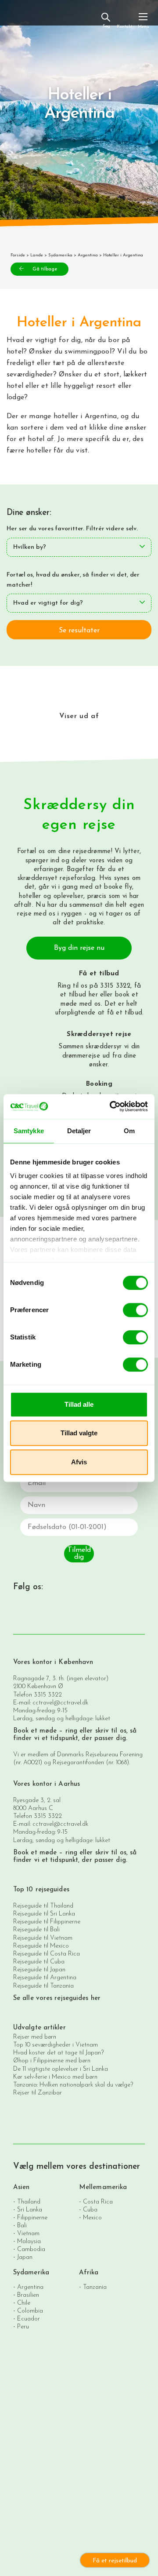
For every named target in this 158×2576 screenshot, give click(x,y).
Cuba (90, 2209)
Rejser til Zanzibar (38, 2093)
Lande (37, 255)
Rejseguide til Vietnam (43, 1938)
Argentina (88, 255)
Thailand (29, 2202)
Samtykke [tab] (29, 1131)
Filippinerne (32, 2217)
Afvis (79, 1462)
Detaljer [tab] (79, 1131)
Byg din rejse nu (79, 948)
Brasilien (28, 2295)
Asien (22, 2187)
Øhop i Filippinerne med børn (52, 2061)
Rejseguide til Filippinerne (47, 1922)
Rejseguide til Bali (36, 1930)
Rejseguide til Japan (39, 1970)
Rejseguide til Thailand (43, 1906)
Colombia (30, 2311)
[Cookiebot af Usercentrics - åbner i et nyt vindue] (111, 1106)
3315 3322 (48, 1695)
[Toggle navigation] (143, 20)
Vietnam (28, 2233)
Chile (24, 2303)
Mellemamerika (103, 2187)
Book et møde (35, 1731)
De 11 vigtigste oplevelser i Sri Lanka (61, 2069)
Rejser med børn (35, 2037)
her (93, 995)
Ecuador (29, 2319)
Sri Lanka (30, 2209)
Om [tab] (129, 1131)
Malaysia (29, 2241)
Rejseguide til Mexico (41, 1946)
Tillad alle (79, 1404)
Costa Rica (98, 2202)
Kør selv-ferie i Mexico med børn (55, 2077)
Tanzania (95, 2287)
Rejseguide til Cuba (39, 1962)
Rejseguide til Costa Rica (47, 1954)
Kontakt (124, 27)
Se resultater (79, 631)
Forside (18, 255)
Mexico (92, 2217)
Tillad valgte (79, 1433)
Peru (23, 2326)
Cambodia (31, 2249)
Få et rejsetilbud (115, 2561)
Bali (22, 2225)
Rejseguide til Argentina (45, 1978)
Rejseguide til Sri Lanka (44, 1914)
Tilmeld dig (79, 1554)
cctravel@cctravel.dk (60, 1703)
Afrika (89, 2273)
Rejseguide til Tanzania (43, 1986)
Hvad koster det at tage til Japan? (58, 2053)
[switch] (135, 1310)
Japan (25, 2257)
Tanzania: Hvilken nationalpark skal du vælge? (73, 2085)
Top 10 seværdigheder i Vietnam (56, 2045)
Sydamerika (60, 255)
